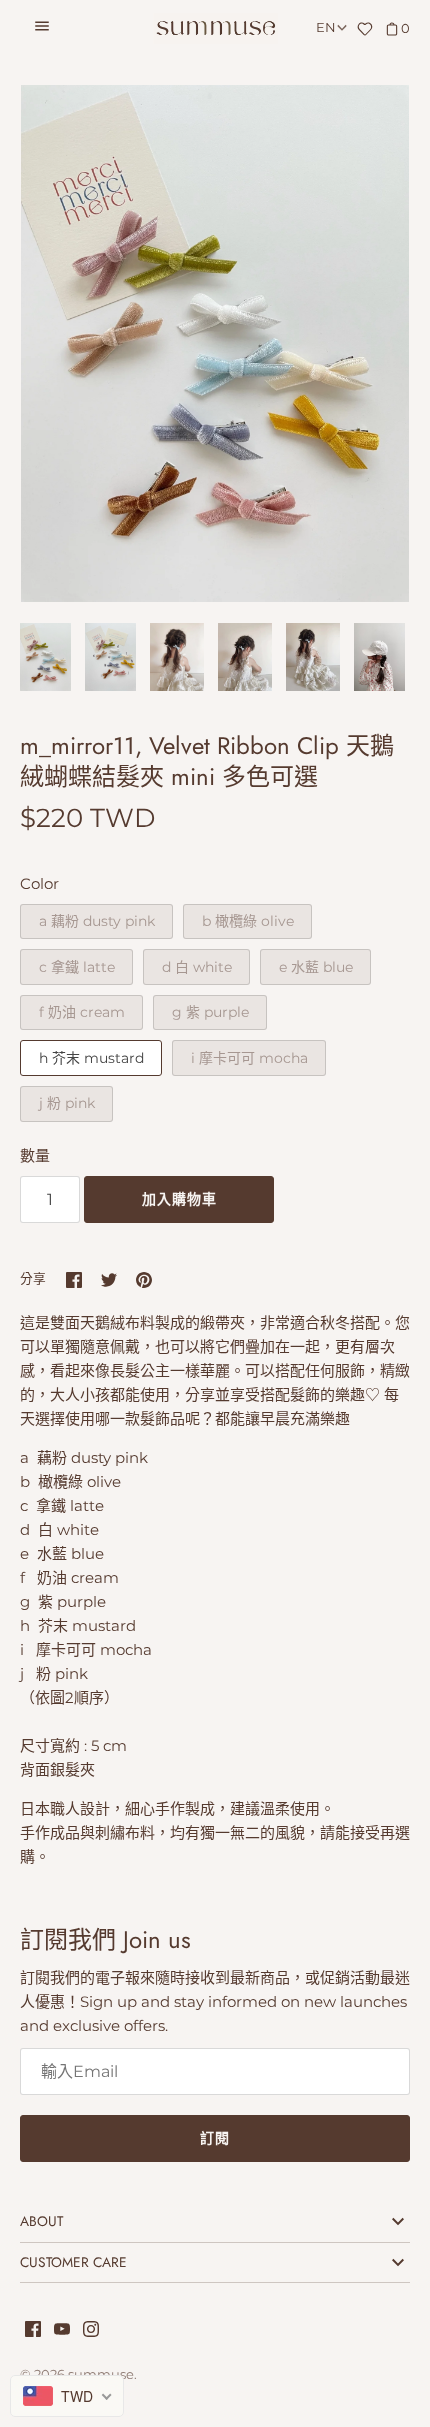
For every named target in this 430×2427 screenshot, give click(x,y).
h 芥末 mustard (91, 1058)
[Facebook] (33, 2331)
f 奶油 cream (82, 1012)
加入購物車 (179, 1199)
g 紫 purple (210, 1012)
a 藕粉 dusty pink (97, 921)
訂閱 (215, 2138)
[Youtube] (62, 2331)
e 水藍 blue (316, 967)
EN (326, 27)
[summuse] (215, 28)
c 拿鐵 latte (77, 967)
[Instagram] (91, 2331)
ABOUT (41, 2221)
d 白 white (197, 967)
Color (39, 883)
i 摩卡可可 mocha (249, 1058)
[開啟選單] (42, 29)
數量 (35, 1155)
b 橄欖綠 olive (248, 921)
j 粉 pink (67, 1103)
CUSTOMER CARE (73, 2262)
